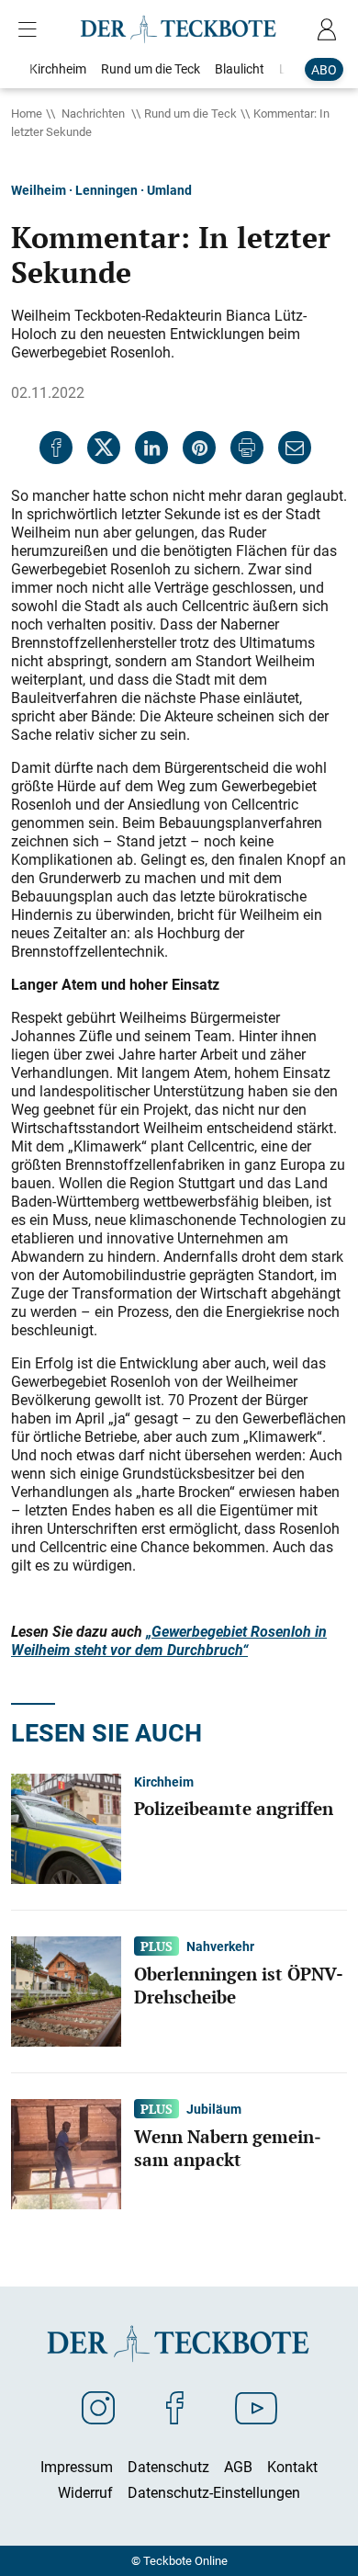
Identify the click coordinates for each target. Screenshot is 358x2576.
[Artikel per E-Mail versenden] (295, 448)
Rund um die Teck (190, 113)
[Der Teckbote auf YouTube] (256, 2407)
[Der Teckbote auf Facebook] (175, 2407)
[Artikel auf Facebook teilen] (56, 448)
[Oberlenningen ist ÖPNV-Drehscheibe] (66, 1991)
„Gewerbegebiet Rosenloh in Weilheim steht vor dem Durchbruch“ (169, 1640)
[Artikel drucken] (247, 448)
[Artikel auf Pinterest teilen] (199, 448)
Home (27, 113)
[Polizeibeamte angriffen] (66, 1828)
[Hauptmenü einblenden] (31, 29)
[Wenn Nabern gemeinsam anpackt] (66, 2153)
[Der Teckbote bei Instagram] (98, 2407)
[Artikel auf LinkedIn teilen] (151, 448)
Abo (324, 69)
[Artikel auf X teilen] (104, 448)
